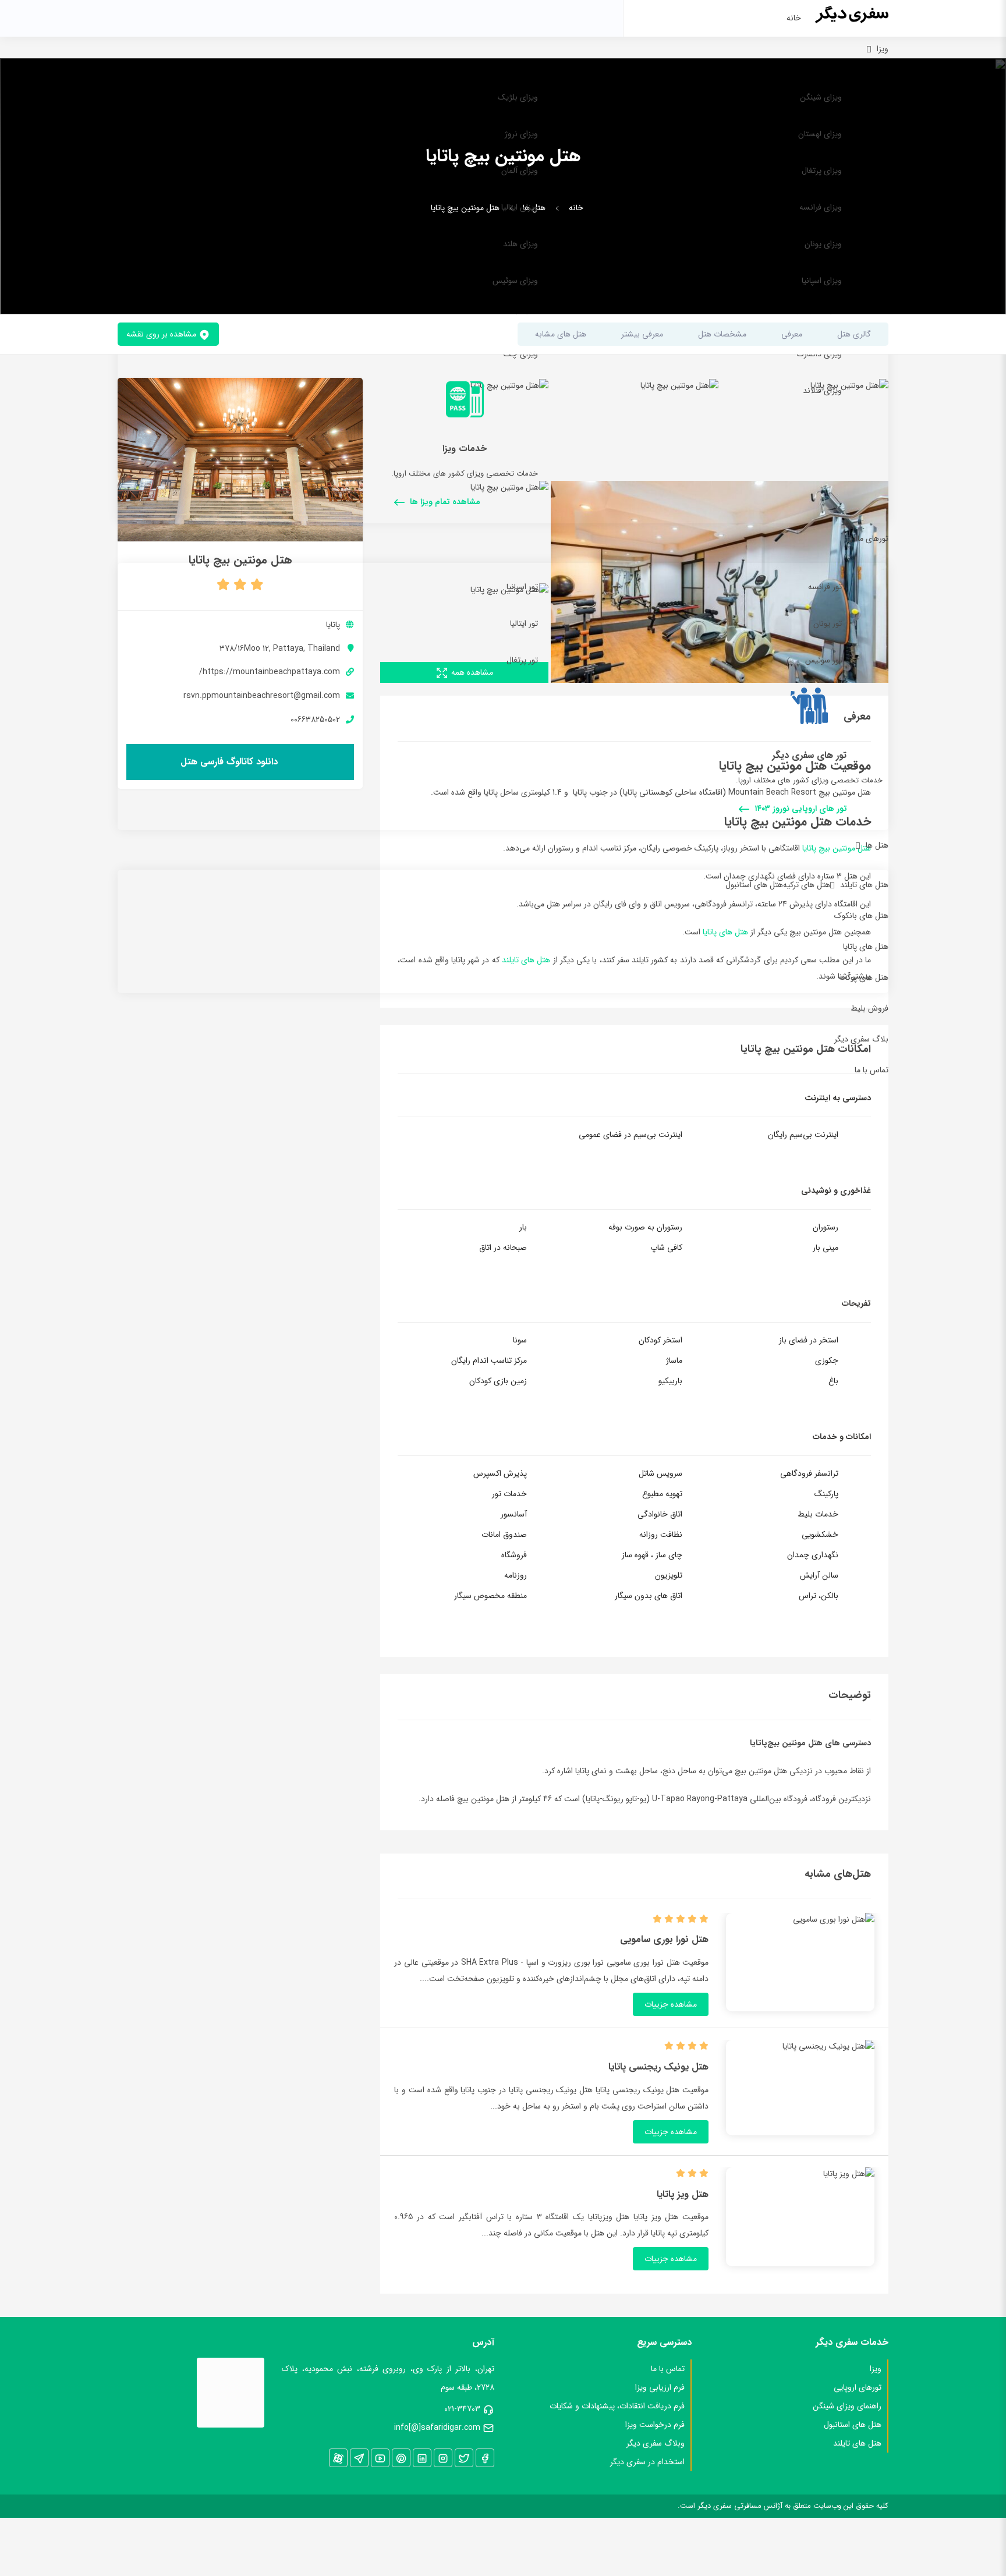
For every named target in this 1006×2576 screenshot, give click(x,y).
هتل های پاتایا (866, 947)
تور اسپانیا (522, 587)
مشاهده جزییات (671, 2004)
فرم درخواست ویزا (655, 2425)
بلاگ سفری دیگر (861, 1039)
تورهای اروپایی (858, 2387)
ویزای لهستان (820, 134)
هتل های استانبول (754, 885)
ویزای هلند (520, 244)
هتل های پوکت (864, 977)
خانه (794, 18)
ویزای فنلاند (822, 391)
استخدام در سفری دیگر (647, 2462)
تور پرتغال (522, 660)
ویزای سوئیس (515, 281)
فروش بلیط (869, 1008)
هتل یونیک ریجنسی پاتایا (658, 2067)
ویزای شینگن (821, 97)
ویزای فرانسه (821, 207)
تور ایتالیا (524, 623)
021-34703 (462, 2409)
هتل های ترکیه (807, 885)
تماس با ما (872, 1070)
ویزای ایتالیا (520, 207)
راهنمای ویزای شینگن (847, 2406)
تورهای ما (873, 538)
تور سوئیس (823, 660)
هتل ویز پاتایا (683, 2195)
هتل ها (877, 845)
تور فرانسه (825, 587)
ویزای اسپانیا (822, 281)
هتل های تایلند (864, 885)
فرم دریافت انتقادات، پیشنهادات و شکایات (617, 2406)
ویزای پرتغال (822, 171)
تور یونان (828, 623)
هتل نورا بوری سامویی (664, 1940)
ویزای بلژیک (518, 97)
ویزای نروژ (521, 134)
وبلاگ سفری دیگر (656, 2443)
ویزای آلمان (520, 171)
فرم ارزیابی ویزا (660, 2387)
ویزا (883, 49)
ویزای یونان (823, 244)
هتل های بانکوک (861, 916)
